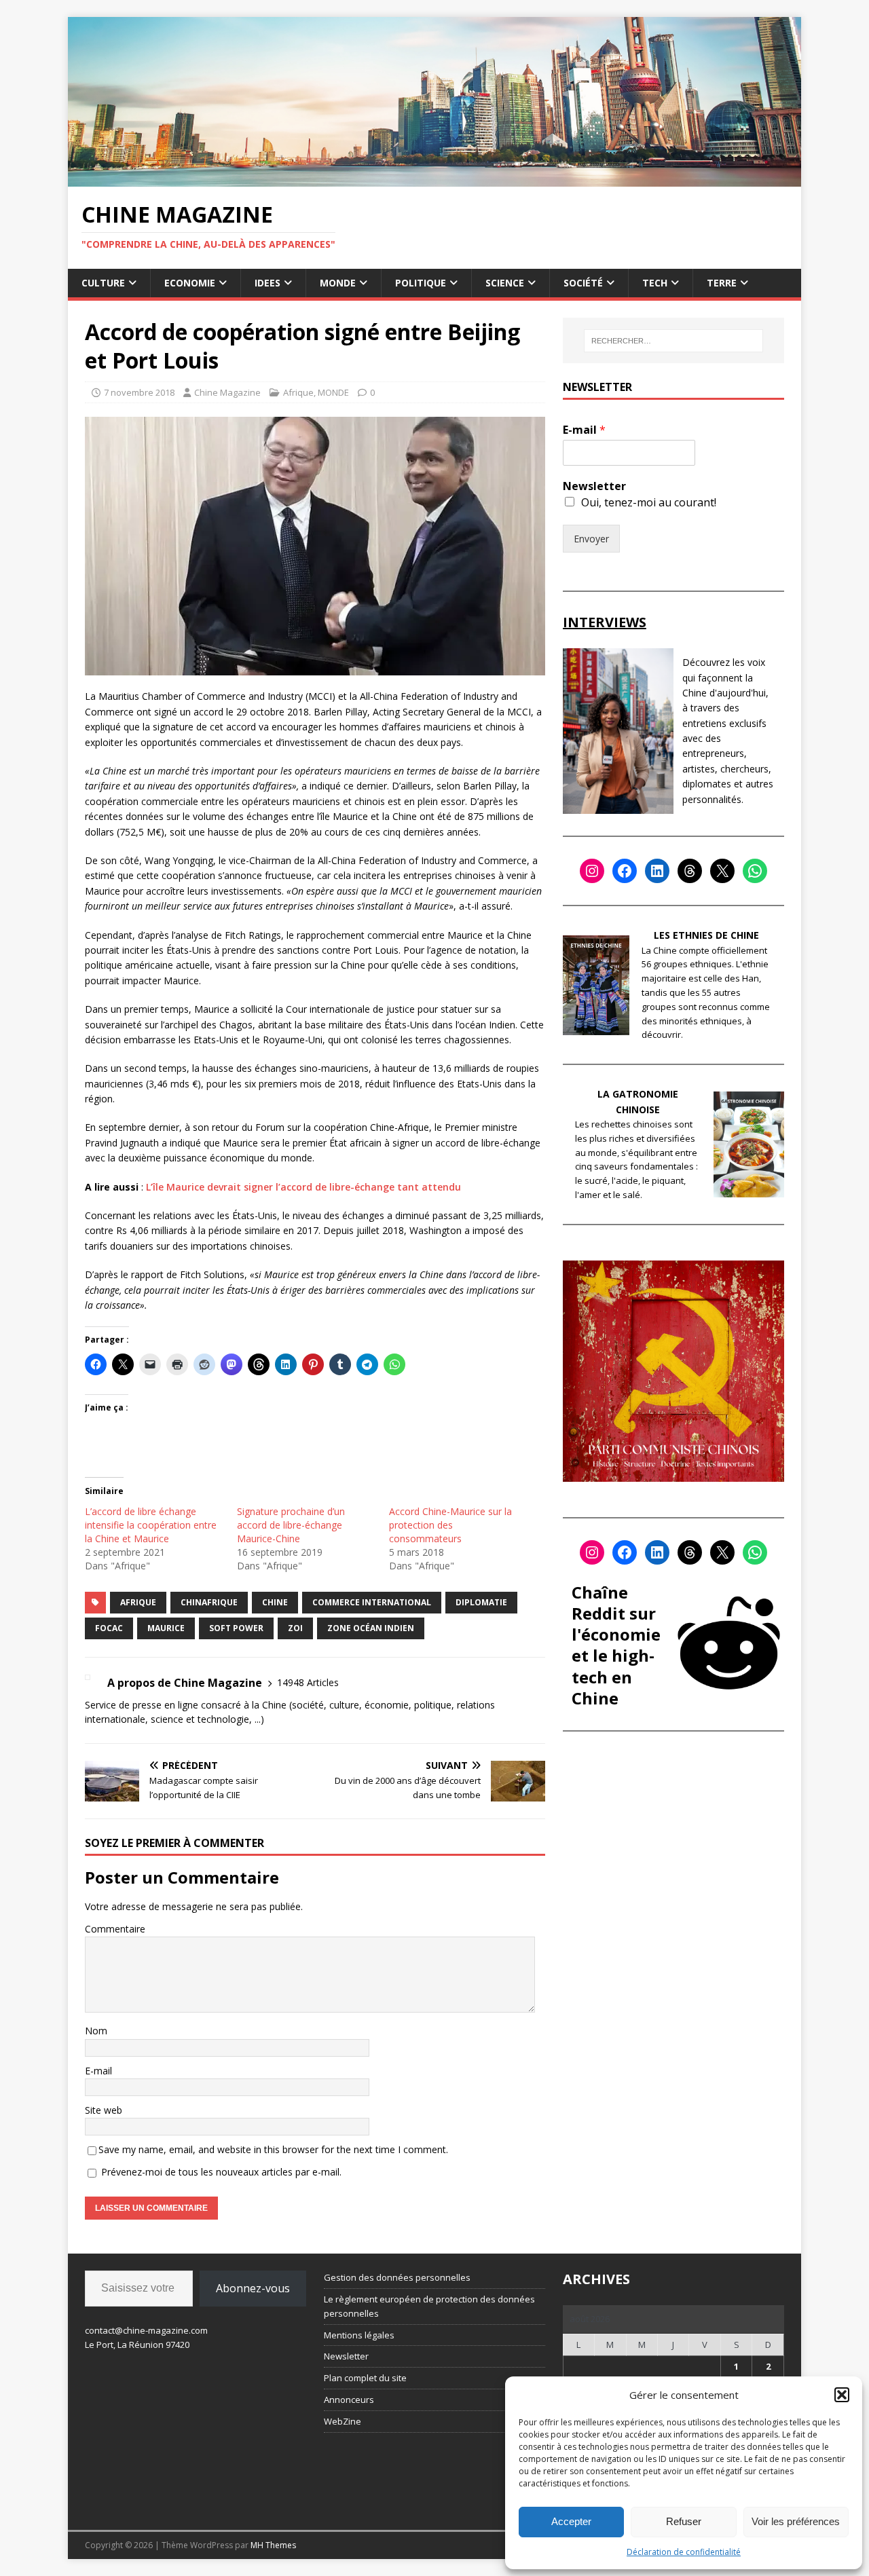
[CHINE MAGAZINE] (434, 178)
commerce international (372, 1602)
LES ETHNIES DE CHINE (706, 935)
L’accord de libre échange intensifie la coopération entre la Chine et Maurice (151, 1525)
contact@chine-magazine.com (146, 2330)
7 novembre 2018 (139, 392)
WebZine (343, 2421)
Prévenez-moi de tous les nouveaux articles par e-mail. (221, 2172)
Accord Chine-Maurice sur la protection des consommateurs (450, 1525)
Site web (104, 2110)
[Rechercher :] (673, 341)
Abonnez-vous (253, 2288)
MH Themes (273, 2545)
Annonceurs (349, 2400)
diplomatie (481, 1602)
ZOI (295, 1628)
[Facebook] (625, 871)
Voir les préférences (796, 2521)
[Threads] (690, 871)
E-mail (98, 2071)
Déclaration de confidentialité (684, 2552)
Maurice (166, 1628)
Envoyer (591, 539)
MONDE (338, 283)
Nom (96, 2031)
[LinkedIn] (657, 871)
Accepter (571, 2521)
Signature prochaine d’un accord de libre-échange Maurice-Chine (291, 1525)
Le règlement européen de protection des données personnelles (429, 2306)
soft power (236, 1628)
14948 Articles (308, 1682)
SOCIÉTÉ (583, 283)
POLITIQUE (421, 283)
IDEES (267, 283)
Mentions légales (359, 2335)
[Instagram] (592, 871)
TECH (655, 283)
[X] (722, 871)
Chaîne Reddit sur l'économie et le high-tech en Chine (616, 1645)
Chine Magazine (227, 392)
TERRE (722, 283)
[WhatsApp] (755, 871)
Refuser (684, 2521)
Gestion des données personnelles (397, 2277)
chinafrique (209, 1602)
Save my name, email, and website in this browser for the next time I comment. (273, 2149)
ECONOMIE (190, 283)
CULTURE (103, 283)
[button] (842, 2395)
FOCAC (109, 1628)
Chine (275, 1602)
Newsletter (594, 486)
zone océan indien (371, 1628)
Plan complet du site (365, 2378)
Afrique (298, 392)
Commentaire (115, 1929)
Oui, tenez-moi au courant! (649, 502)
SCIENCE (505, 283)
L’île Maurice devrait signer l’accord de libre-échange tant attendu (305, 1187)
